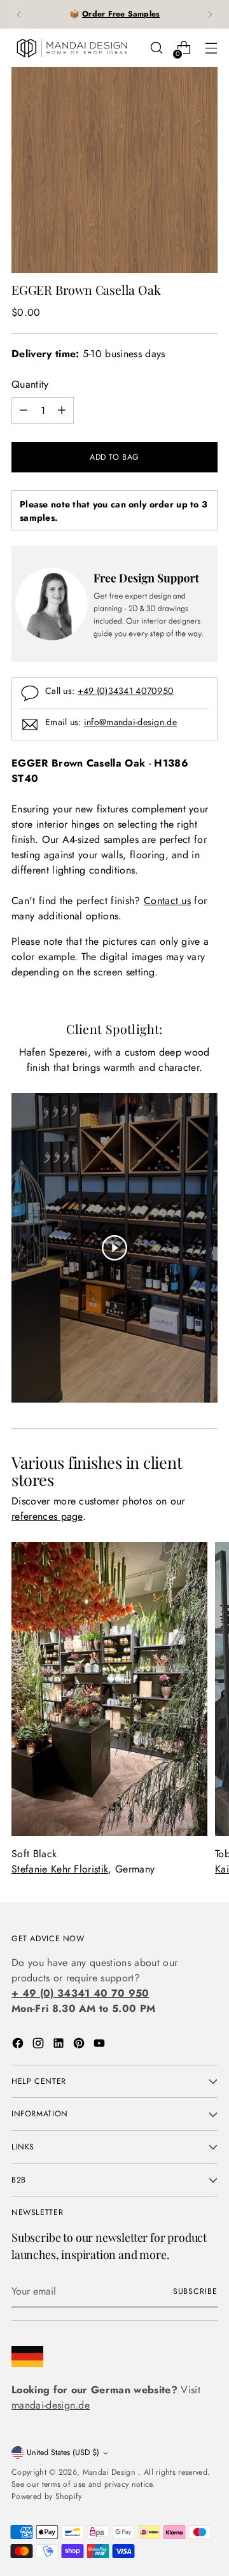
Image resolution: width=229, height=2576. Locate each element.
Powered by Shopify (47, 2496)
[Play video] (114, 1248)
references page (47, 1516)
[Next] (210, 14)
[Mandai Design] (72, 48)
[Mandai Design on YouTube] (101, 2045)
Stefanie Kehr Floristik (60, 1869)
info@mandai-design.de (130, 722)
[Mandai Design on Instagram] (39, 2045)
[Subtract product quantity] (24, 411)
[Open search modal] (156, 48)
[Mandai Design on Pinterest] (80, 2045)
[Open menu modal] (211, 48)
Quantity (30, 384)
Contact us (167, 901)
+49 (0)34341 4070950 (126, 691)
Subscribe (195, 2291)
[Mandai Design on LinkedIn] (60, 2045)
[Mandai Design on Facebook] (19, 2045)
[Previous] (19, 14)
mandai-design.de (51, 2405)
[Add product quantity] (62, 411)
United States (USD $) (63, 2452)
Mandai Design (110, 2472)
